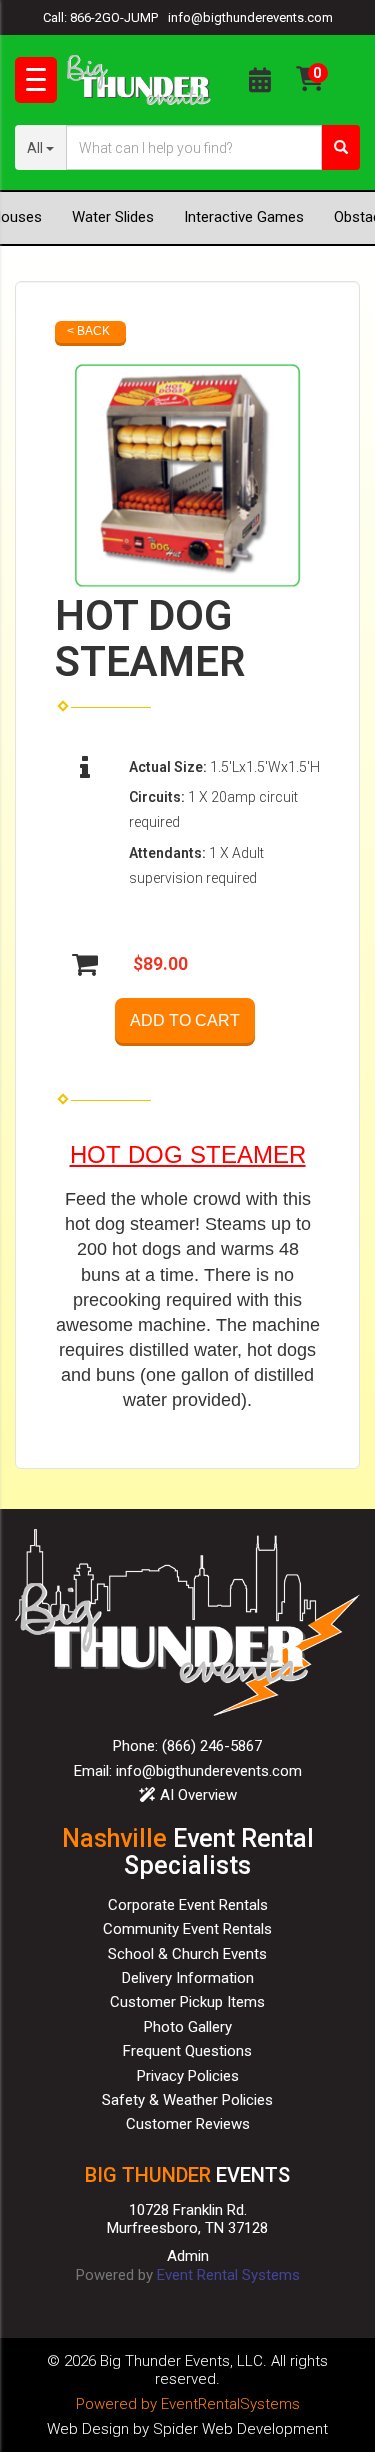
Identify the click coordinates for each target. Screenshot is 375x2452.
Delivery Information (188, 1978)
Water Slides (113, 217)
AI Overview (196, 1795)
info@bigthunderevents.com (250, 17)
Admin (188, 2256)
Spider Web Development (240, 2429)
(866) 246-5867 (212, 1746)
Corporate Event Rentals (188, 1905)
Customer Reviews (188, 2124)
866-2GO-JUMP (114, 17)
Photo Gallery (188, 2027)
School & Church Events (187, 1954)
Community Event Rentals (187, 1929)
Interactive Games (244, 217)
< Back (88, 331)
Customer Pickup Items (187, 2002)
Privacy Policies (188, 2076)
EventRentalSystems (230, 2404)
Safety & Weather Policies (187, 2100)
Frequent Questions (187, 2051)
